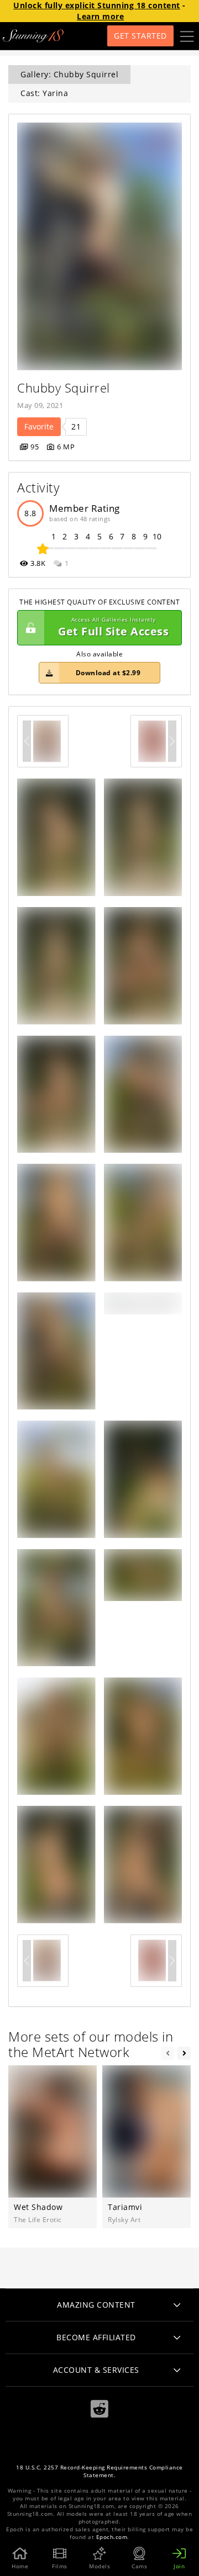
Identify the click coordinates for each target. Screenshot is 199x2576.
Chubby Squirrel (64, 388)
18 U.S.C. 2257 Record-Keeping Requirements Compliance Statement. (99, 2471)
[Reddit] (99, 2409)
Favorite (39, 426)
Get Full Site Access (113, 627)
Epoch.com (112, 2537)
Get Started (140, 36)
